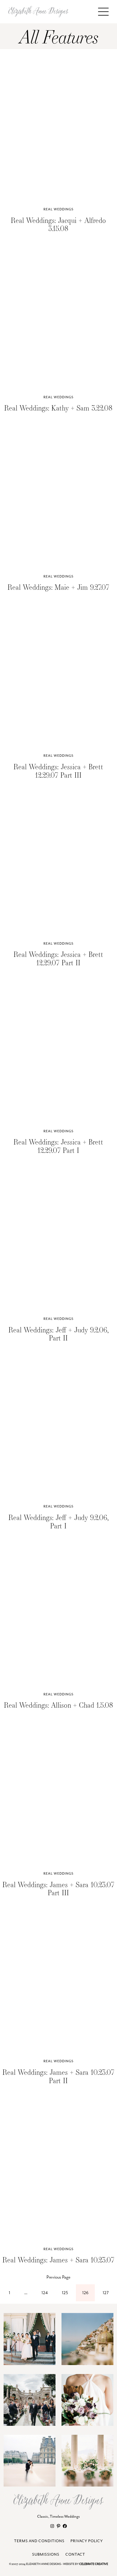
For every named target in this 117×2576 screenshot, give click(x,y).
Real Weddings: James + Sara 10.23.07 (58, 2260)
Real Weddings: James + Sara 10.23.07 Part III (58, 1889)
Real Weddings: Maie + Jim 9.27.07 (58, 587)
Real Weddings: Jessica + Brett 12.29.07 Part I (58, 1146)
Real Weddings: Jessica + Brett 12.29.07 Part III (58, 771)
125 (65, 2293)
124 (45, 2293)
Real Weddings (58, 209)
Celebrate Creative (94, 2564)
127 (106, 2293)
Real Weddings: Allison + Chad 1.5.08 (58, 1705)
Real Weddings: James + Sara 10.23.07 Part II (58, 2076)
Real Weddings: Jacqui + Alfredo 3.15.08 (58, 224)
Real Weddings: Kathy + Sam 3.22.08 (58, 408)
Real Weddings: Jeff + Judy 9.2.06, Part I (58, 1522)
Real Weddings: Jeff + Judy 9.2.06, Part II (58, 1334)
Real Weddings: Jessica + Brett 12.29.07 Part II (58, 958)
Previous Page (58, 2277)
